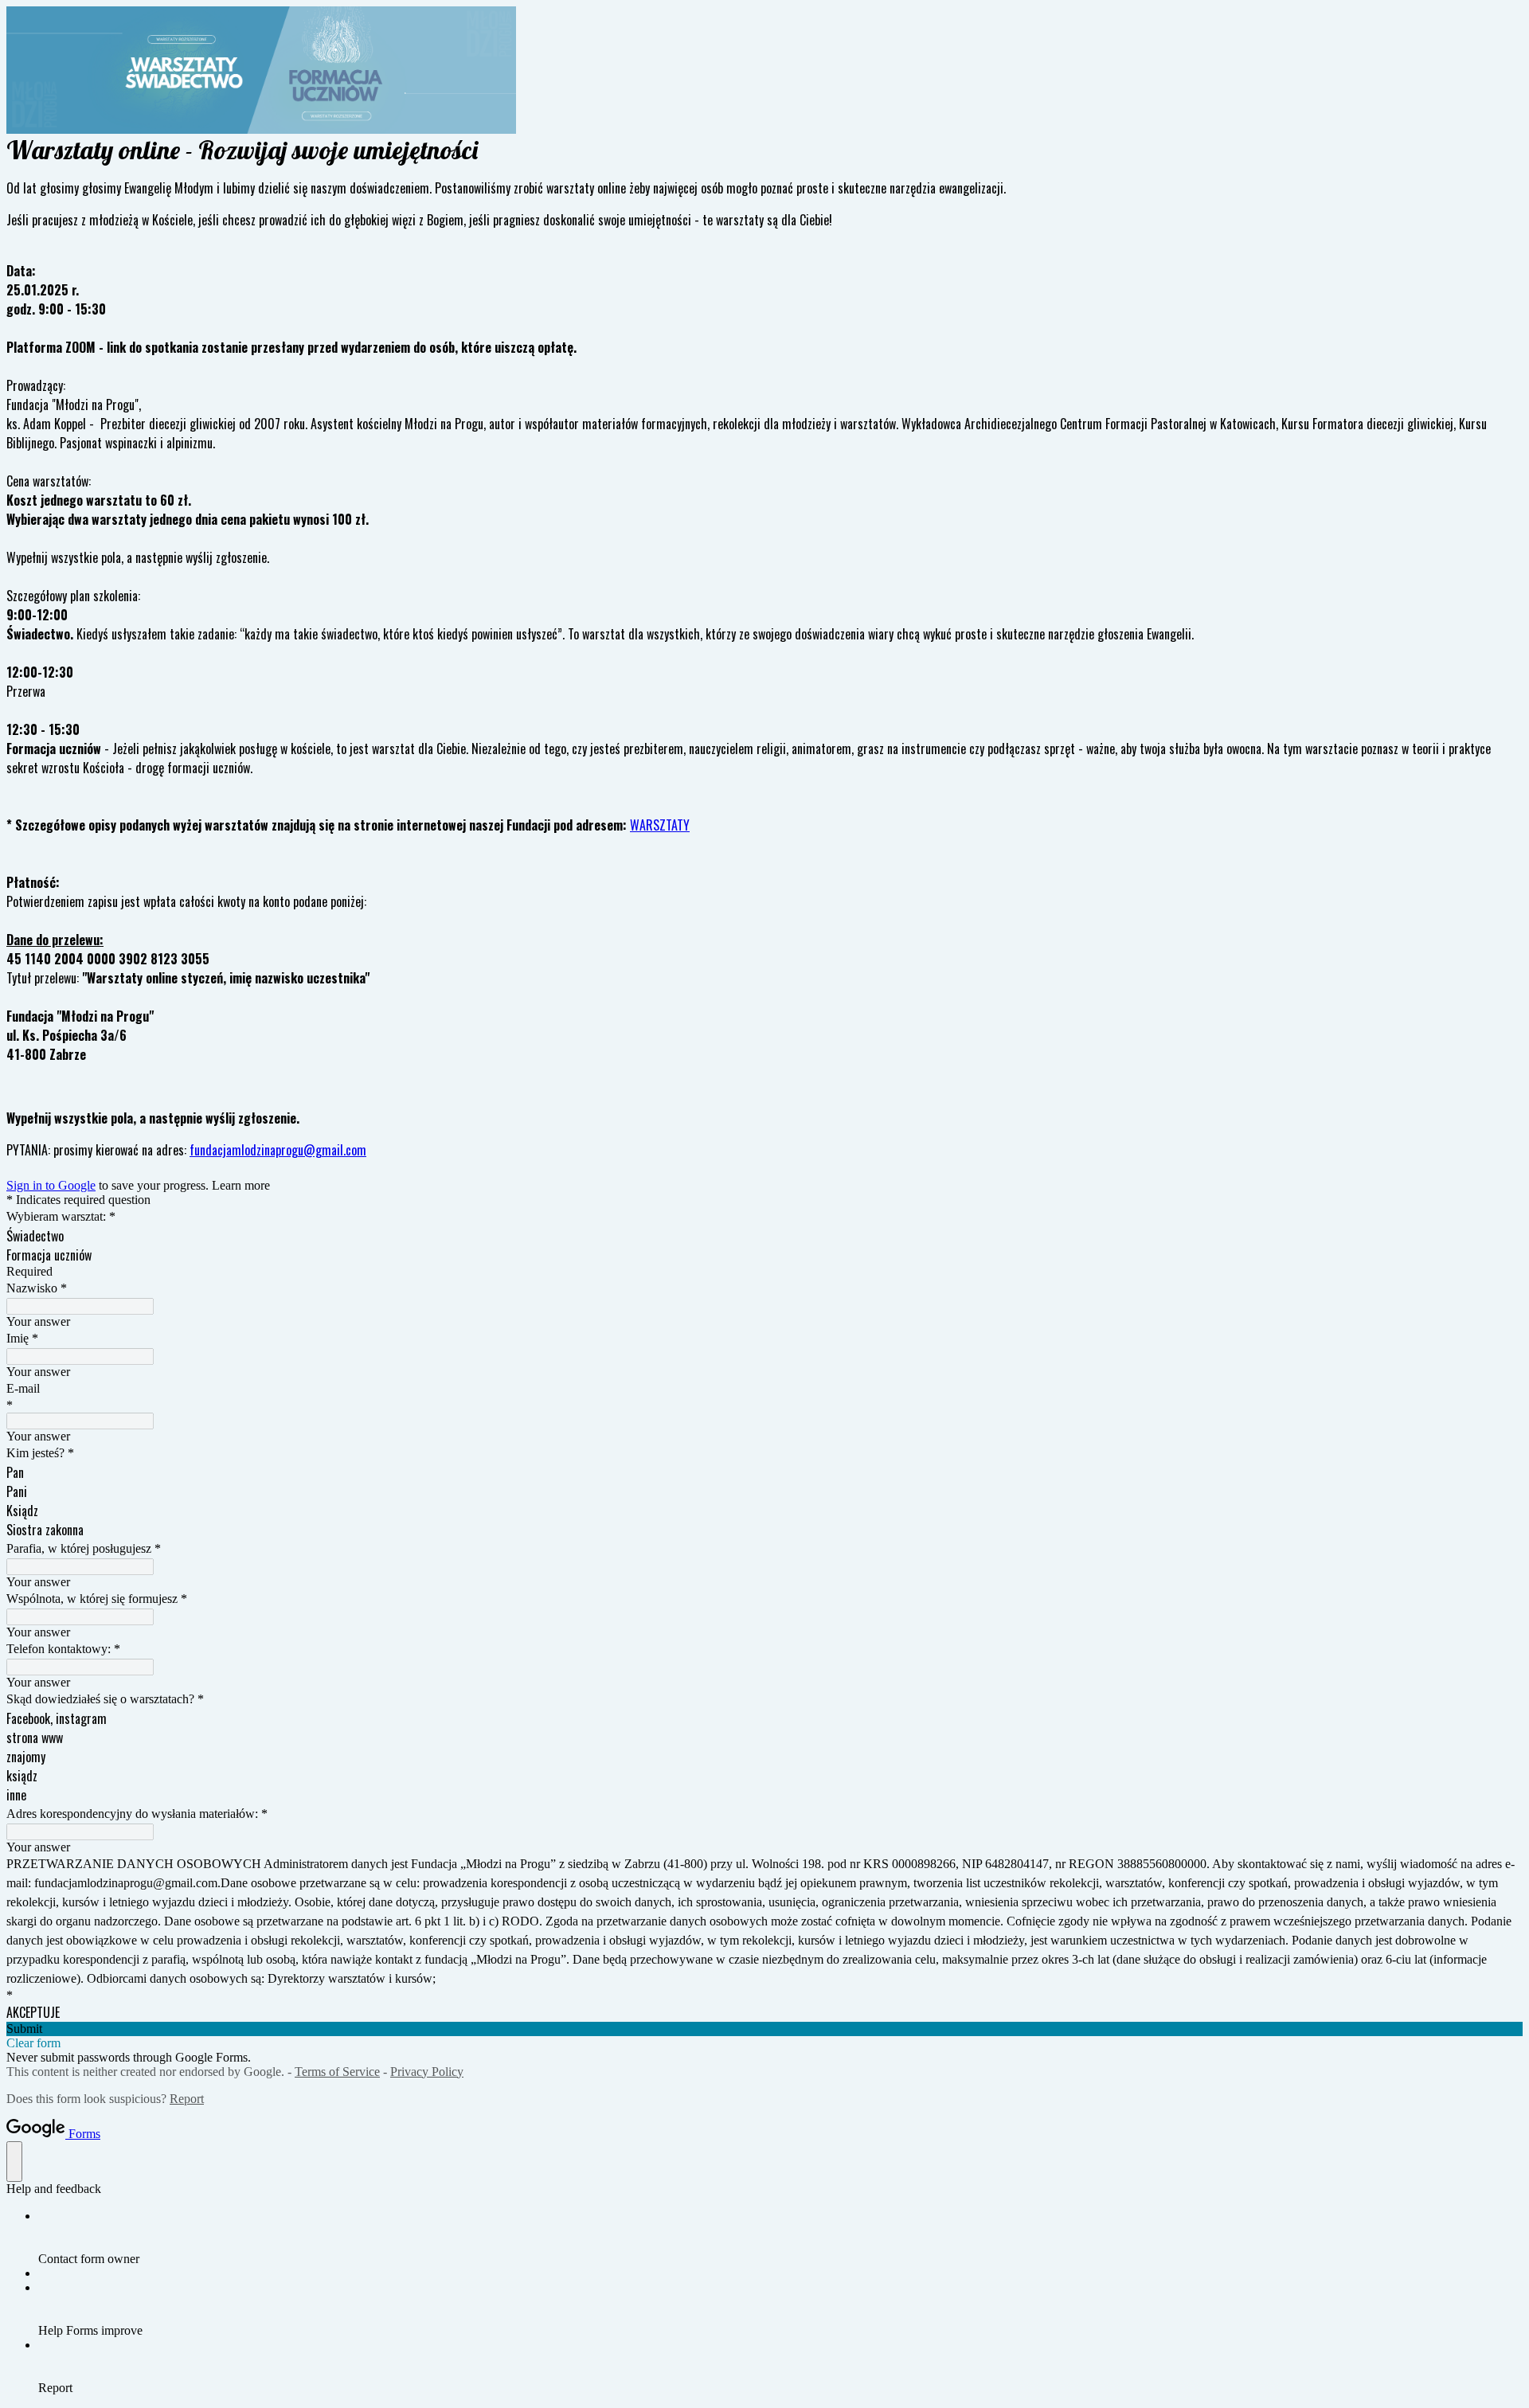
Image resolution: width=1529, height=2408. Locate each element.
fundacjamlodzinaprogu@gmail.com (278, 1150)
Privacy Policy (427, 2072)
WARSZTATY (660, 825)
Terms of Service (337, 2072)
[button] (764, 2029)
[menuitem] (780, 2238)
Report (187, 2099)
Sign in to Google (51, 1185)
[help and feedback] (14, 2162)
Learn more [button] (241, 1185)
